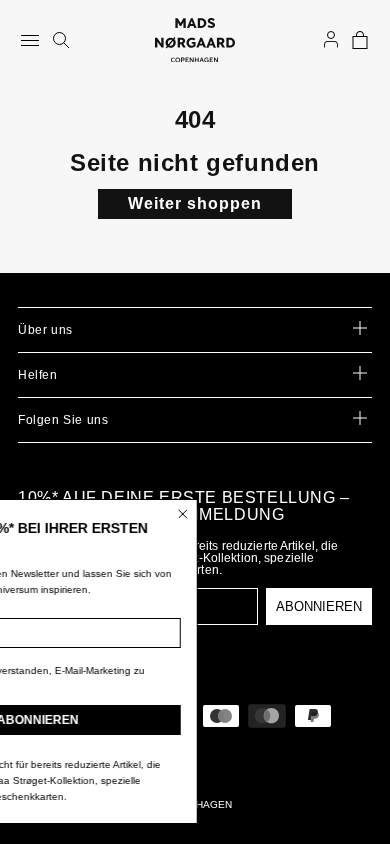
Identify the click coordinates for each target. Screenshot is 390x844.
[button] (360, 40)
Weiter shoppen (195, 203)
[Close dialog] (254, 514)
